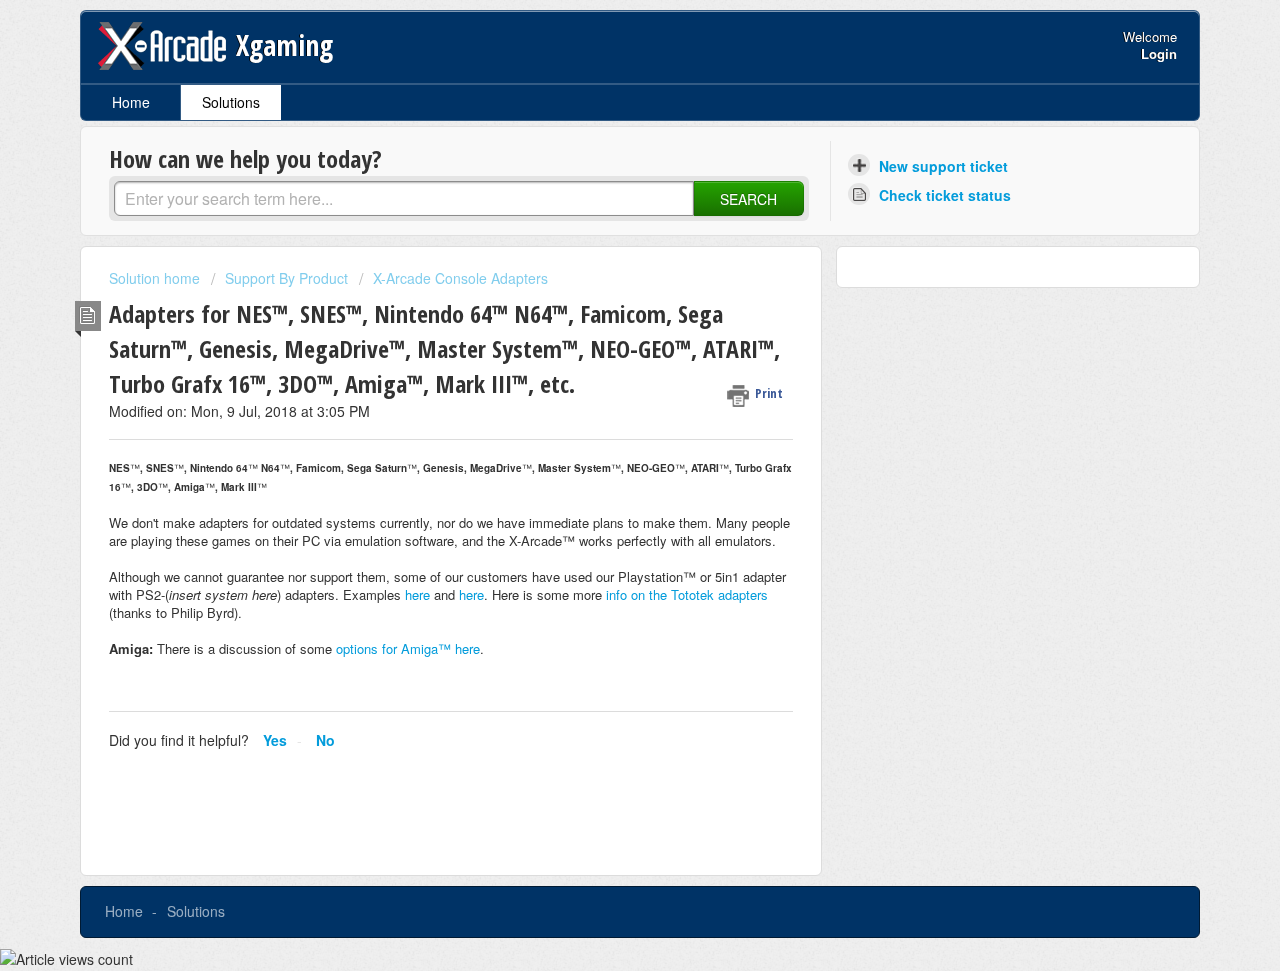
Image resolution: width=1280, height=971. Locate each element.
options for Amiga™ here (408, 648)
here (417, 594)
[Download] (603, 220)
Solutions (231, 102)
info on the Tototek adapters (687, 594)
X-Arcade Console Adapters (460, 278)
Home (131, 102)
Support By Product (286, 278)
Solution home (156, 278)
